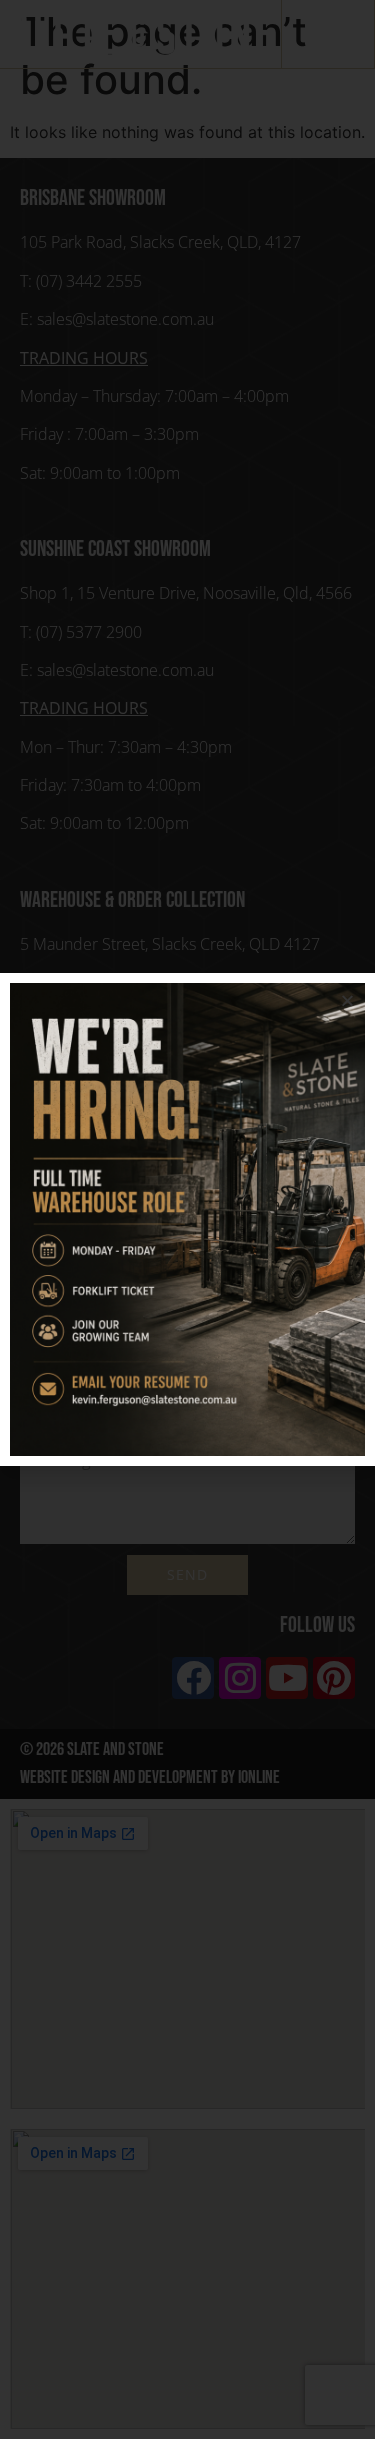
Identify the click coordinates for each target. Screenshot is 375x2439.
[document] (187, 1219)
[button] (347, 1000)
